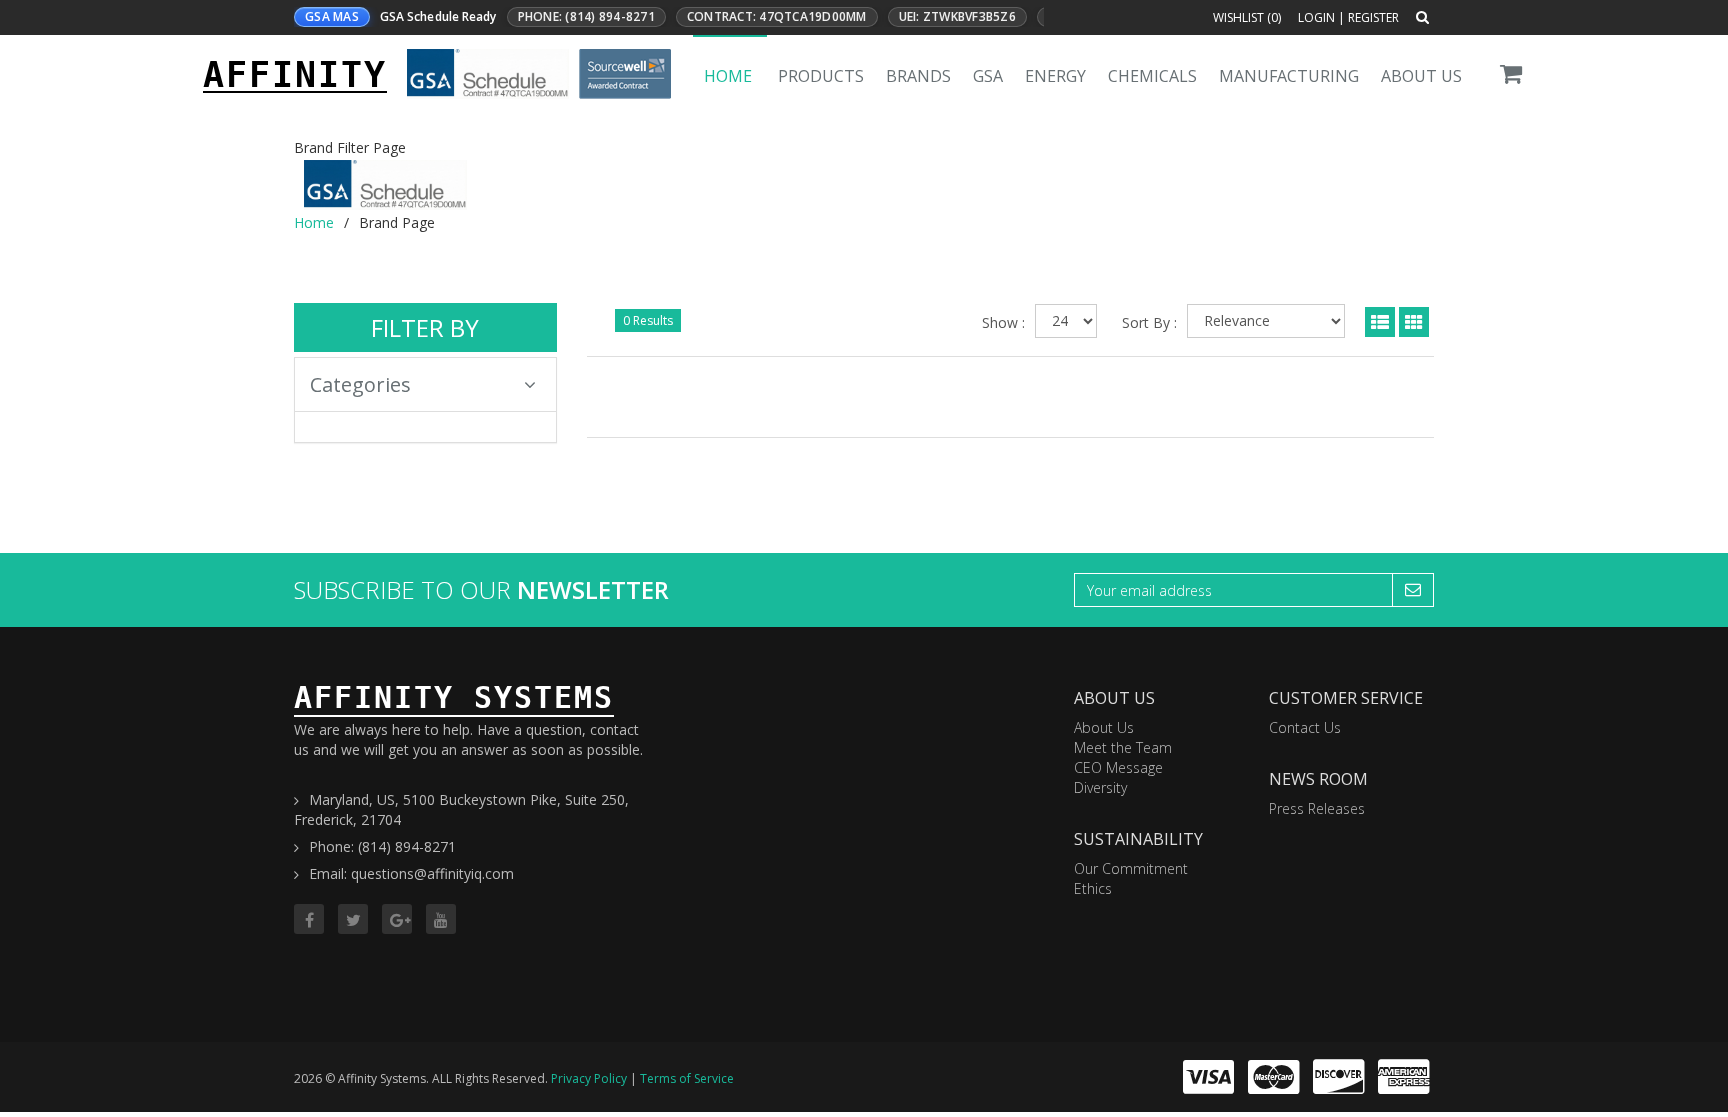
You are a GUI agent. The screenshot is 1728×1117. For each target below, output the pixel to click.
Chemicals (1152, 76)
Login (1316, 17)
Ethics (1093, 888)
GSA (988, 76)
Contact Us (1305, 727)
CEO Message (1118, 767)
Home (728, 76)
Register (1373, 17)
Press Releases (1317, 808)
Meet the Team (1123, 747)
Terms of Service (687, 1078)
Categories (360, 384)
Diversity (1100, 787)
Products (821, 76)
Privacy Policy (589, 1078)
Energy (1055, 76)
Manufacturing (1289, 76)
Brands (918, 76)
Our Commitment (1131, 868)
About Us (1421, 76)
